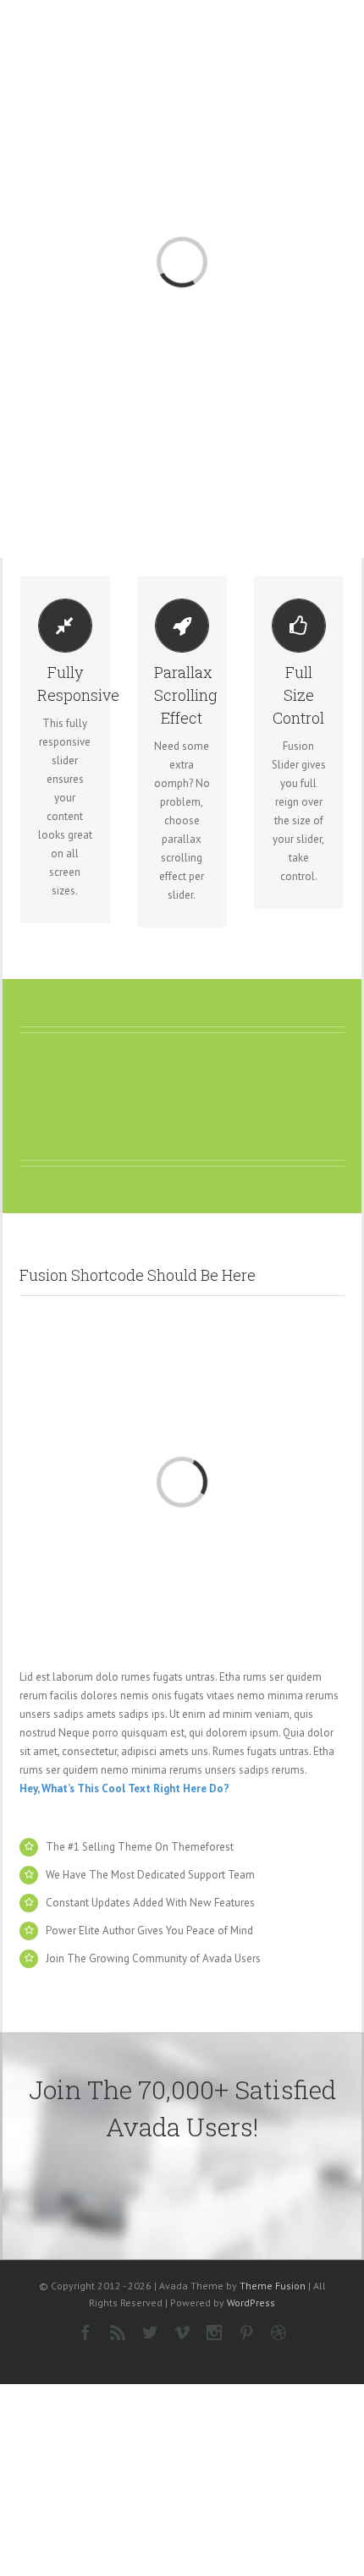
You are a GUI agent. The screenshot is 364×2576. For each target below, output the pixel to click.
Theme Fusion (273, 2286)
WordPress (251, 2303)
